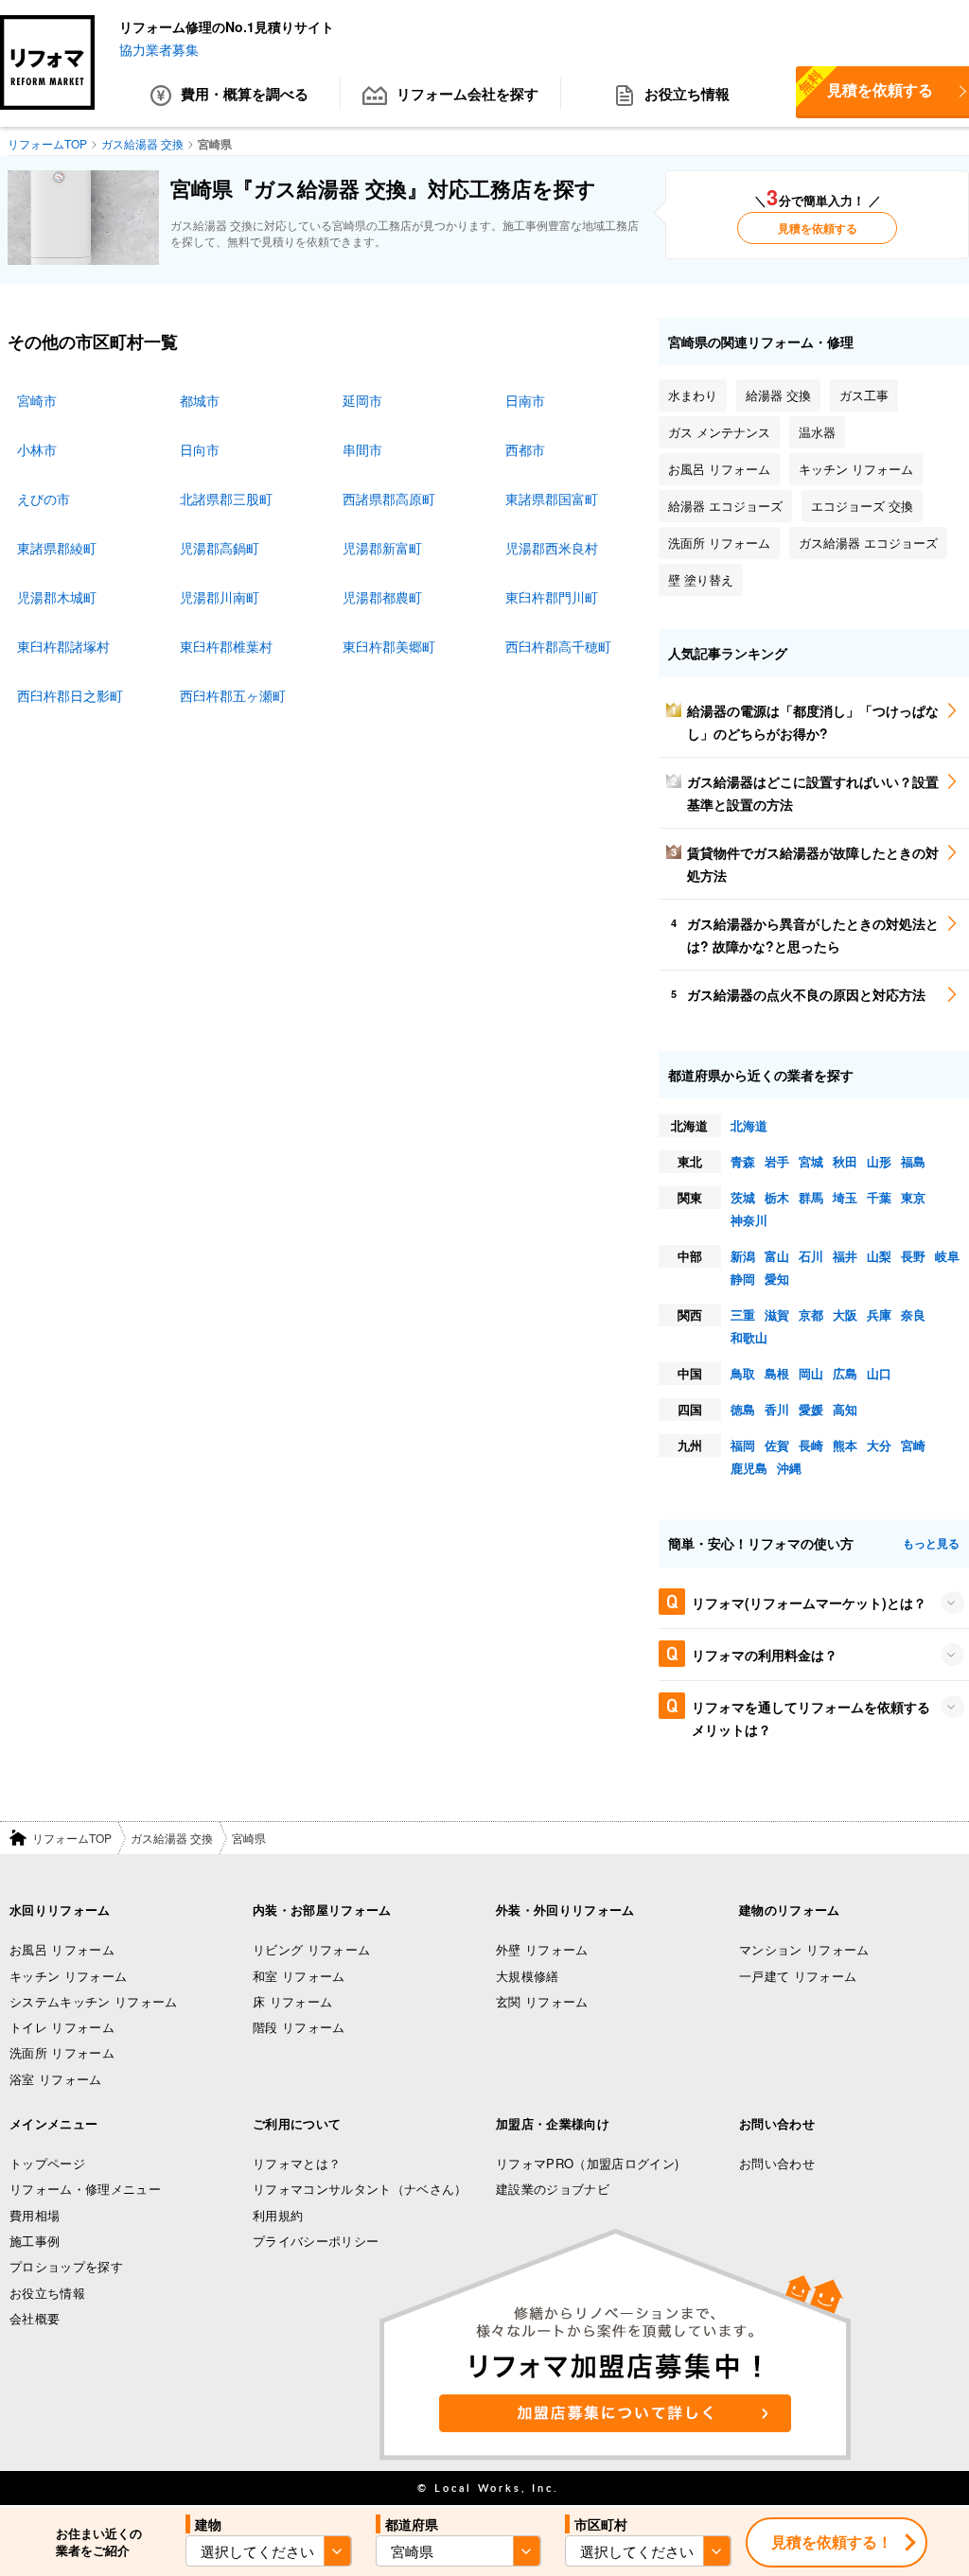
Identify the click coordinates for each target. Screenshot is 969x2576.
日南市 (525, 400)
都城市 (200, 400)
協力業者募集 (159, 49)
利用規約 (278, 2215)
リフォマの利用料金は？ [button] (765, 1655)
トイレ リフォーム (62, 2027)
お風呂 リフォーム (62, 1949)
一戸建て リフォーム (798, 1976)
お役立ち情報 (687, 94)
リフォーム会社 (467, 94)
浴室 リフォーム (56, 2079)
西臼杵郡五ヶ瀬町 (233, 695)
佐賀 (777, 1445)
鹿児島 (749, 1468)
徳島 (743, 1409)
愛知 (777, 1279)
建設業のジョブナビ (553, 2189)
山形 (879, 1161)
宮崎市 (37, 400)
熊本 (845, 1445)
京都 (811, 1314)
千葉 (879, 1197)
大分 (879, 1445)
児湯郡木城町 (57, 597)
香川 (777, 1409)
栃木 (777, 1197)
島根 (777, 1373)
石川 (811, 1256)
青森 (743, 1161)
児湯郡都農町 (382, 597)
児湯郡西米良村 (552, 548)
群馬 (811, 1197)
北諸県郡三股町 (226, 499)
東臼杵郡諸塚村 (63, 646)
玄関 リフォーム (542, 2001)
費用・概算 (245, 94)
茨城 (743, 1197)
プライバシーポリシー (316, 2241)
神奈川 (749, 1220)
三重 (743, 1314)
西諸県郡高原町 (389, 499)
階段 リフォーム (299, 2027)
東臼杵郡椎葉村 (226, 646)
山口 (879, 1373)
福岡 (743, 1445)
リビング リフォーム (311, 1949)
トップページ (47, 2163)
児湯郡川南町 (220, 597)
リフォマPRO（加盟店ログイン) (587, 2163)
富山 (777, 1256)
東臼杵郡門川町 (552, 597)
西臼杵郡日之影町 (70, 695)
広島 (845, 1373)
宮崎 (913, 1445)
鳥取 (743, 1373)
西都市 (525, 449)
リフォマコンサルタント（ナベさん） (360, 2189)
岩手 (777, 1161)
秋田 (845, 1161)
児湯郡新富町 (382, 548)
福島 (913, 1161)
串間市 (362, 449)
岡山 (811, 1373)
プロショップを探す (66, 2266)
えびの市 (44, 499)
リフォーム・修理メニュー (85, 2189)
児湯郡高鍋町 (220, 548)
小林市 (37, 449)
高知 (845, 1409)
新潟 (743, 1256)
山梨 (879, 1256)
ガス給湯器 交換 (172, 1838)
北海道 (749, 1125)
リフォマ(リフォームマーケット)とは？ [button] (809, 1603)
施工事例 (35, 2241)
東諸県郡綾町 (57, 548)
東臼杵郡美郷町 (389, 646)
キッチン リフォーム (68, 1976)
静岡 (743, 1279)
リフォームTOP (72, 1838)
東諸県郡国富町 (552, 499)
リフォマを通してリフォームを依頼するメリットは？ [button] (811, 1718)
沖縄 (789, 1468)
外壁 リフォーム (542, 1949)
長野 (913, 1256)
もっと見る (931, 1543)
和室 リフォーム (299, 1976)
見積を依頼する (818, 228)
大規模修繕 (528, 1976)
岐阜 (947, 1256)
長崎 (811, 1445)
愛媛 (811, 1409)
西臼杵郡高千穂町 (558, 646)
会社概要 (35, 2318)
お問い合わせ (777, 2163)
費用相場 (35, 2215)
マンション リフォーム (804, 1949)
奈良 (913, 1314)
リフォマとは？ (297, 2163)
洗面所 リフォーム (62, 2052)
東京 (913, 1197)
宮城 (811, 1161)
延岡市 (362, 400)
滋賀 (777, 1314)
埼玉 (845, 1197)
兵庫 (879, 1314)
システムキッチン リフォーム (94, 2001)
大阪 (845, 1314)
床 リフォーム (292, 2001)
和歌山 (749, 1337)
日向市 (200, 449)
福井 (845, 1256)
